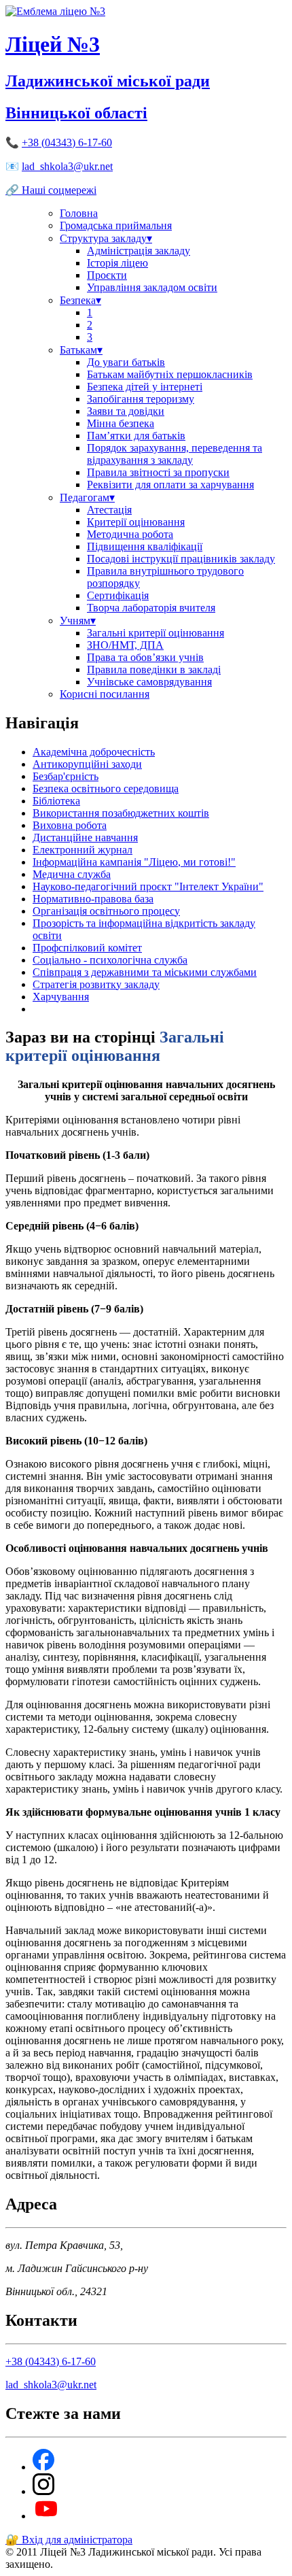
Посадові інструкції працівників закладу (181, 559)
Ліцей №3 (53, 44)
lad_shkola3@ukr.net (67, 166)
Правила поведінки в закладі (154, 670)
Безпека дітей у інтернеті (145, 387)
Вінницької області (76, 113)
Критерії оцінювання (136, 522)
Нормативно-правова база (93, 899)
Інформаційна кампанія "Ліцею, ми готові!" (134, 862)
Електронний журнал (83, 850)
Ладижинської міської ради (108, 81)
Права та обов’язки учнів (145, 657)
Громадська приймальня (116, 225)
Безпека (80, 300)
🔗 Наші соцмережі (51, 190)
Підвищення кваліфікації (145, 546)
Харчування (61, 997)
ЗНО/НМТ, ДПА (125, 645)
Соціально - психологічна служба (110, 960)
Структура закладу (106, 238)
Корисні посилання (105, 694)
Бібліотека (56, 801)
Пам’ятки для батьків (136, 436)
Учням (78, 621)
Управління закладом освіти (152, 287)
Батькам (81, 350)
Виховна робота (70, 825)
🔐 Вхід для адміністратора (69, 2540)
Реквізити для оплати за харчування (170, 485)
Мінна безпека (121, 423)
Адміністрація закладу (139, 251)
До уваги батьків (126, 362)
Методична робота (130, 534)
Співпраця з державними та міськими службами (145, 972)
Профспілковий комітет (87, 948)
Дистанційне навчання (85, 837)
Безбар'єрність (66, 776)
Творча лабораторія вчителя (151, 608)
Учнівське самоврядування (149, 682)
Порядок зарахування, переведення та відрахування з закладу (175, 454)
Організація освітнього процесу (106, 911)
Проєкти (107, 275)
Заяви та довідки (126, 411)
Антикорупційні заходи (87, 764)
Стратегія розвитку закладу (96, 984)
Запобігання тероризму (141, 399)
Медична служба (72, 874)
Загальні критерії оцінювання (156, 633)
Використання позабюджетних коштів (121, 813)
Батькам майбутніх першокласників (170, 374)
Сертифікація (118, 595)
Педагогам (87, 497)
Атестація (109, 510)
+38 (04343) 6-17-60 (67, 142)
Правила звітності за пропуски (158, 472)
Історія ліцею (117, 263)
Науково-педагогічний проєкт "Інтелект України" (148, 886)
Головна (79, 213)
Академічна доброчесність (94, 752)
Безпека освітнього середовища (106, 789)
